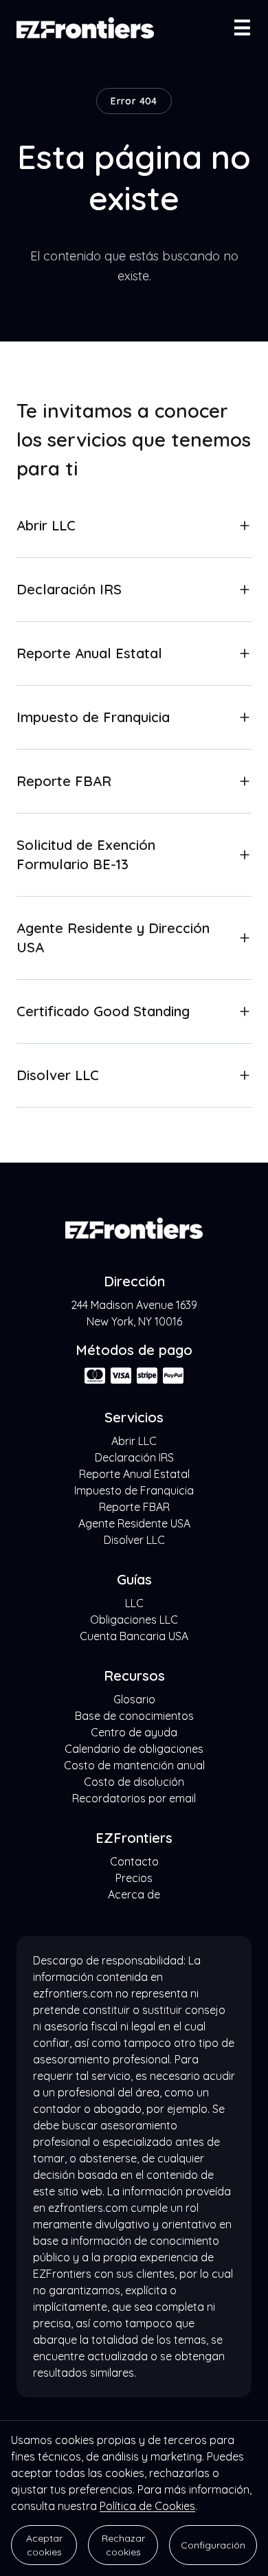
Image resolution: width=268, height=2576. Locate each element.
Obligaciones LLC (134, 1620)
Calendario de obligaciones (134, 1749)
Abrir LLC (134, 1441)
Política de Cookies (147, 2506)
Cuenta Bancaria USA (134, 1636)
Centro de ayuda (134, 1732)
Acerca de (134, 1894)
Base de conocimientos (134, 1716)
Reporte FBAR (134, 1507)
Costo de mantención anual (134, 1765)
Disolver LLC (134, 1540)
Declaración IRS (134, 1457)
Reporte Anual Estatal (134, 1474)
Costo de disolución (134, 1782)
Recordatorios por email (134, 1798)
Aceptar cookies (44, 2545)
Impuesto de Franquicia (134, 1490)
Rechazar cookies (123, 2545)
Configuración (213, 2545)
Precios (134, 1878)
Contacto (134, 1861)
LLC (134, 1603)
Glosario (134, 1699)
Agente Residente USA (134, 1523)
